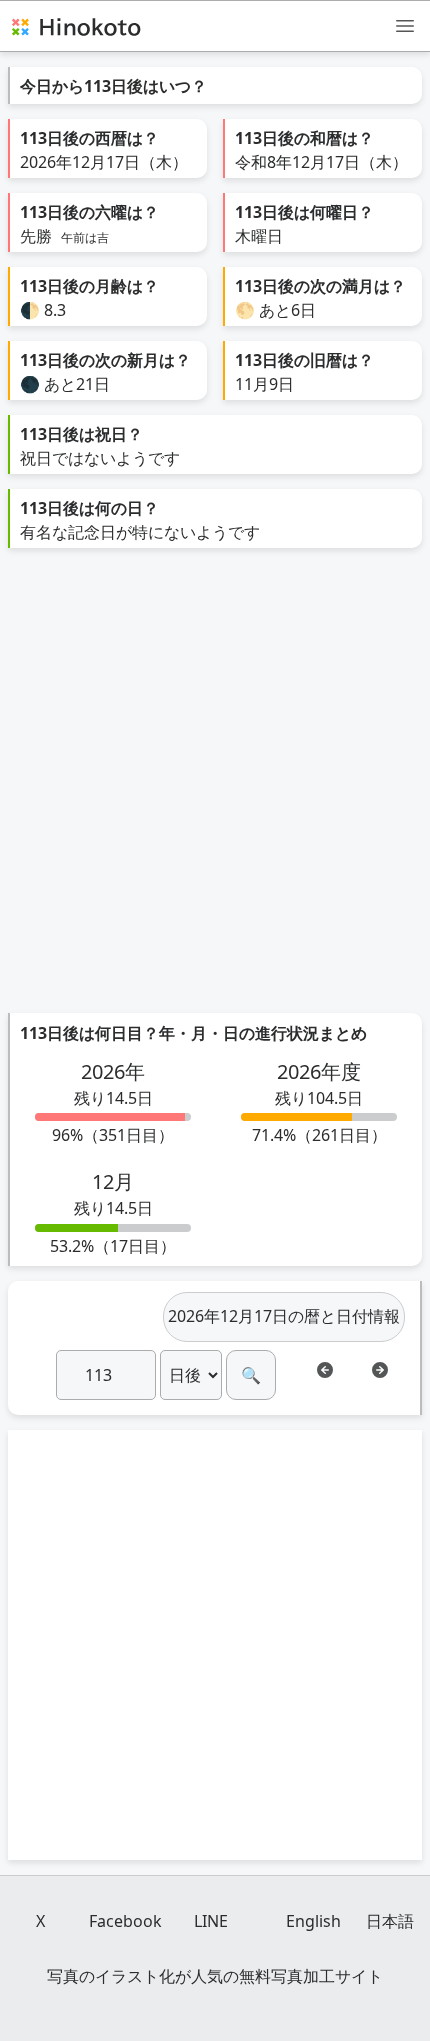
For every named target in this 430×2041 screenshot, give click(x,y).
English (313, 1921)
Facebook (125, 1921)
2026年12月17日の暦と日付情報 (284, 1316)
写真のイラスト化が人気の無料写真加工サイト (215, 1976)
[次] (380, 1370)
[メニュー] (405, 25)
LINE (211, 1921)
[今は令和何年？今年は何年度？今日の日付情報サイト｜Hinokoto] (75, 26)
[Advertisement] (215, 788)
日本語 (390, 1921)
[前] (325, 1370)
